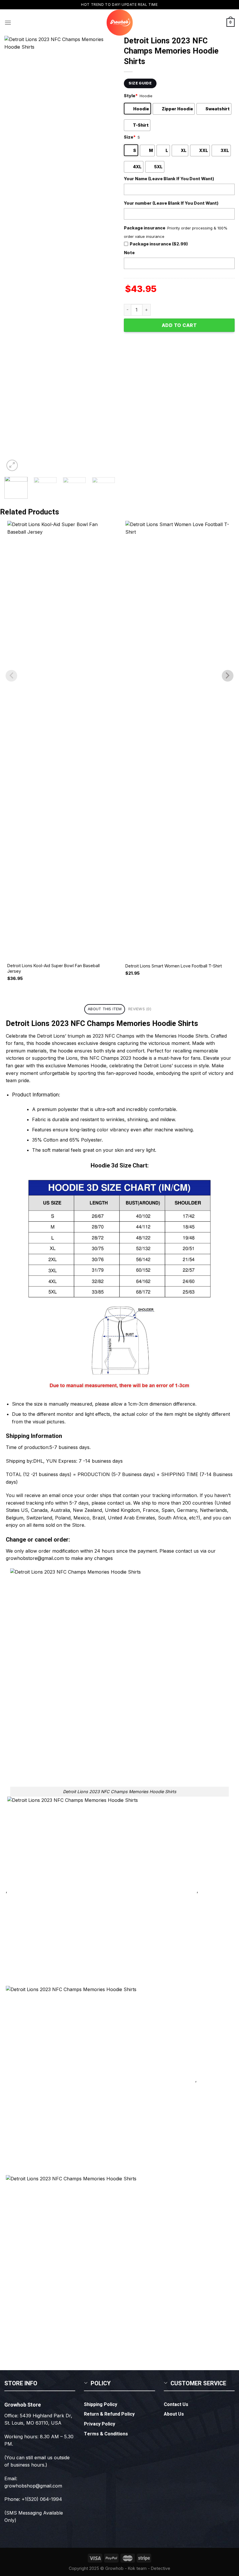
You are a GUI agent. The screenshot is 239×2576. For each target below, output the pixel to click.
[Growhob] (119, 23)
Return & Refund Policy (109, 2414)
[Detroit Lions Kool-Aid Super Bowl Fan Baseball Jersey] (60, 739)
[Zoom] (12, 465)
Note (129, 253)
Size (130, 137)
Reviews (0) (140, 1009)
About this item (105, 1009)
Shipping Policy (101, 2405)
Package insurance (145, 228)
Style (131, 96)
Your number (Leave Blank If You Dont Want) (171, 203)
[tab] (104, 1009)
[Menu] (8, 23)
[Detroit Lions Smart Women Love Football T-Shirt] (179, 739)
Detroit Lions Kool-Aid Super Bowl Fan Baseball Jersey (53, 968)
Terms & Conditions (106, 2434)
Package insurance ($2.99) (159, 244)
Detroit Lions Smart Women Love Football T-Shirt (174, 966)
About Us (174, 2414)
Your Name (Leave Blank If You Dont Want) (169, 179)
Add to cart (179, 325)
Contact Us (176, 2405)
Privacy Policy (100, 2424)
